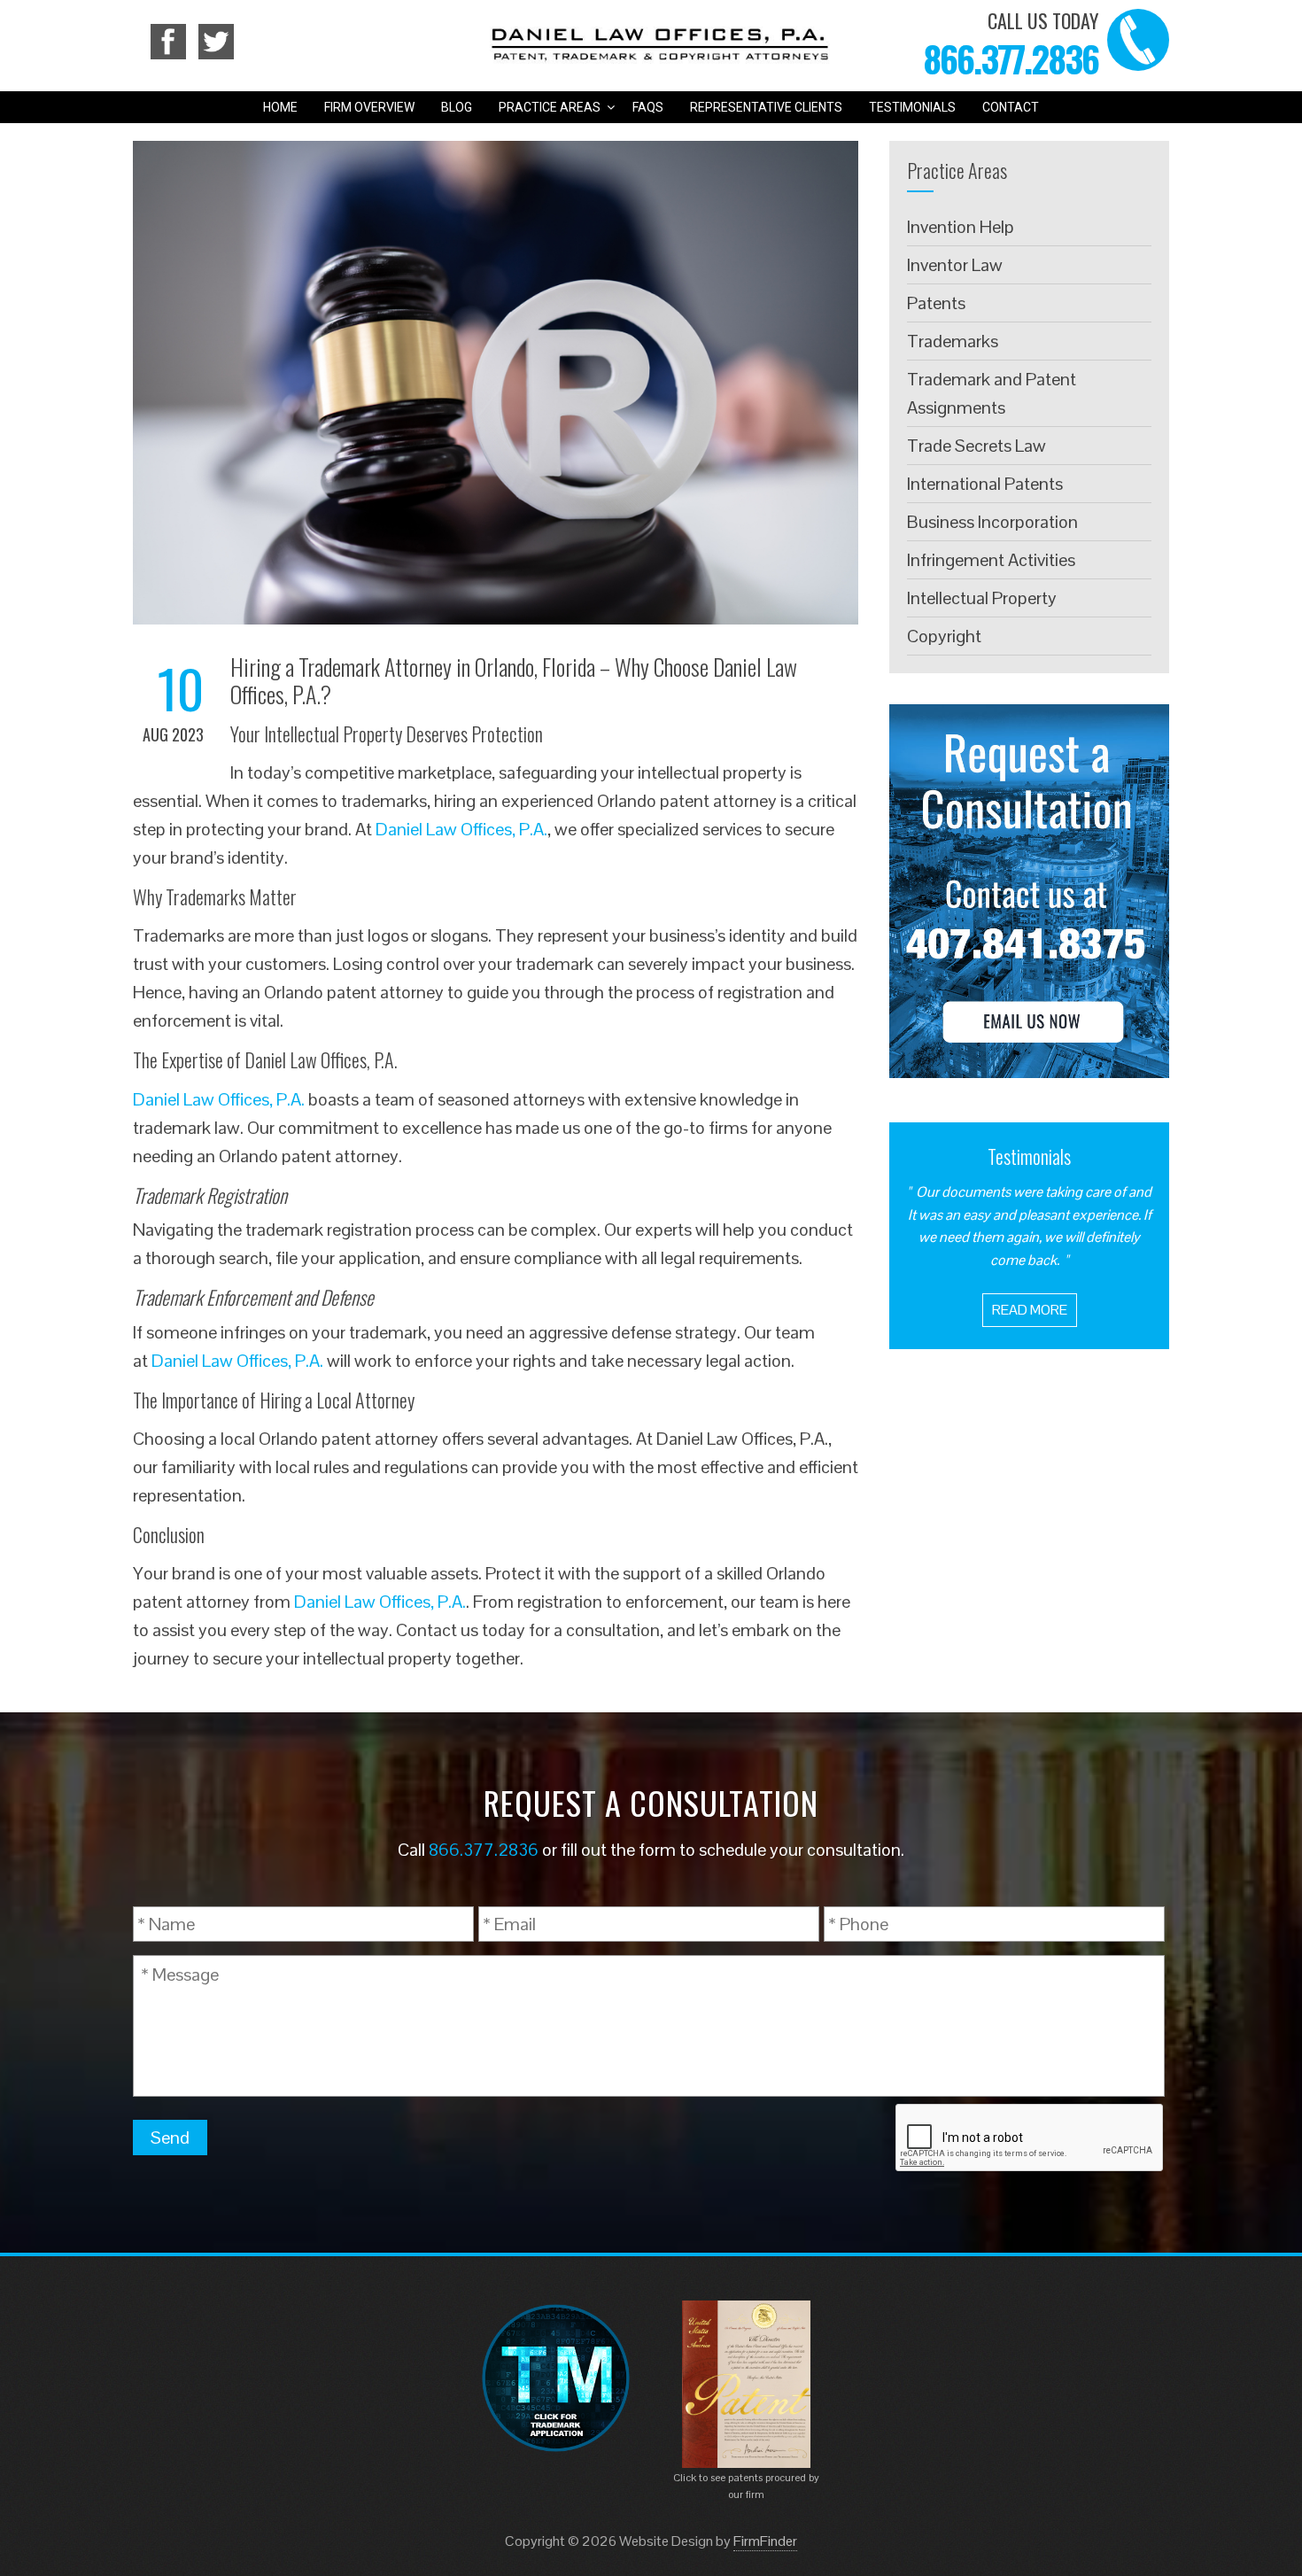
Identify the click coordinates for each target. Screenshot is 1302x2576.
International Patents (985, 484)
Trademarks (953, 341)
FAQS (648, 107)
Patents (936, 303)
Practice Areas (550, 107)
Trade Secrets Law (976, 446)
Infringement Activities (991, 560)
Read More (1030, 1310)
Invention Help (961, 227)
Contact (1011, 107)
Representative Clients (766, 107)
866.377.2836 (1011, 58)
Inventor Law (955, 265)
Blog (457, 107)
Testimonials (912, 107)
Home (280, 107)
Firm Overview (369, 107)
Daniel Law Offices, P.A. (461, 829)
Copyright (944, 636)
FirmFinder (765, 2541)
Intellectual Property (982, 598)
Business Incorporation (992, 522)
